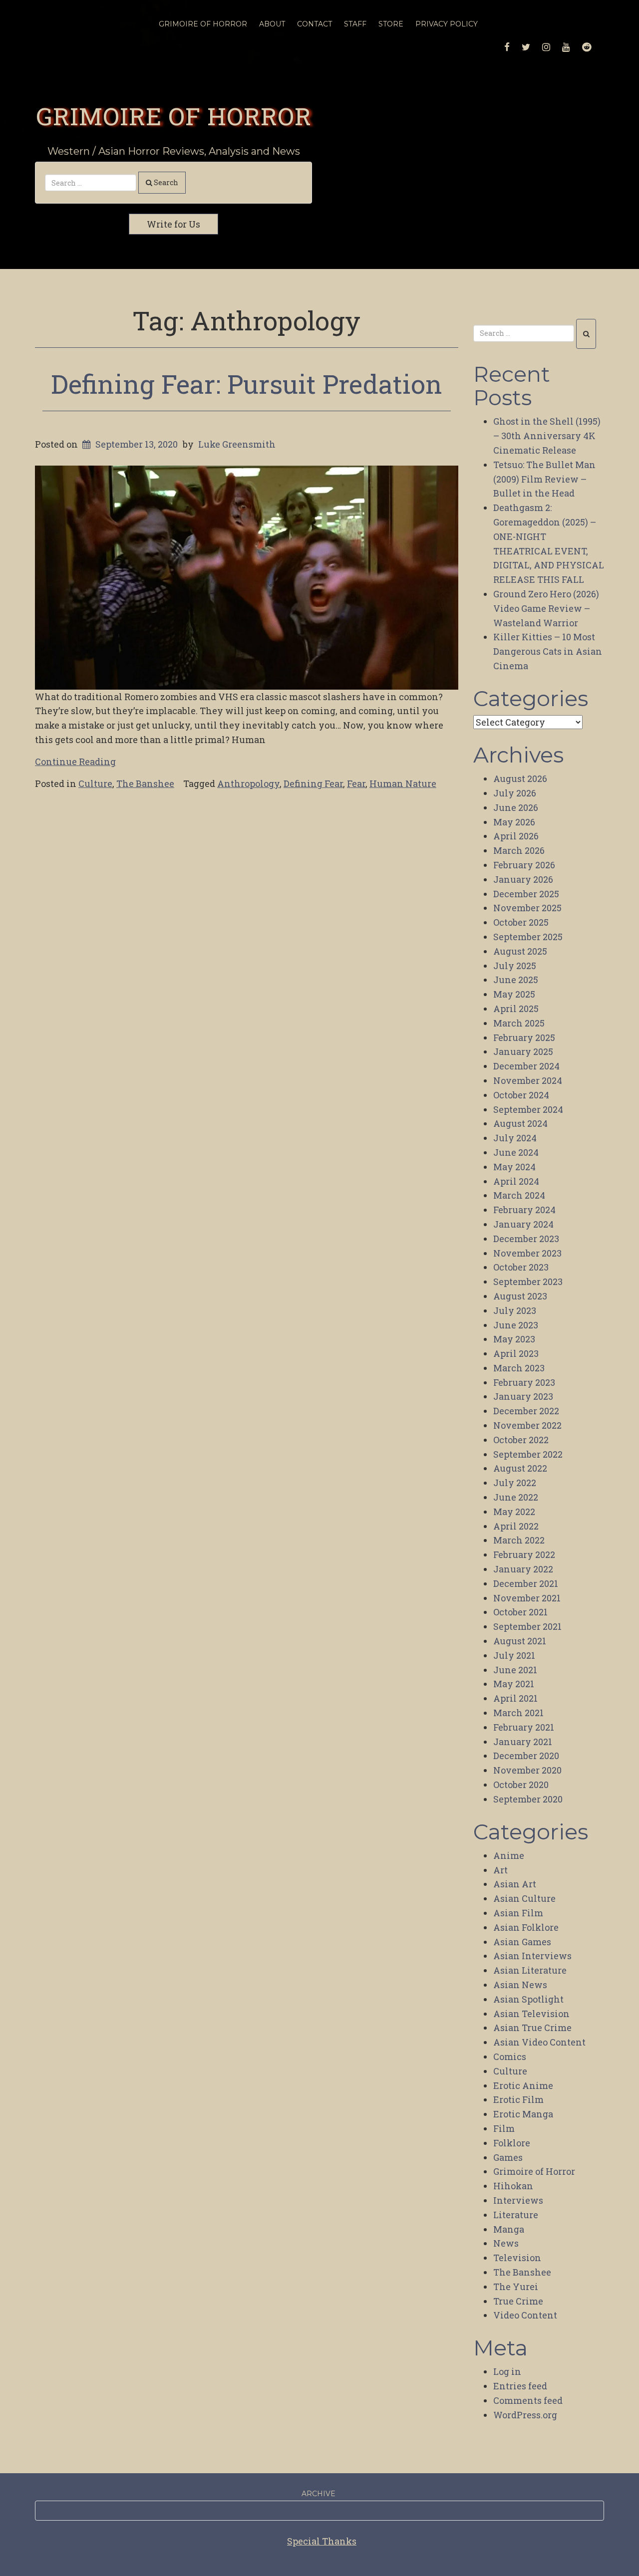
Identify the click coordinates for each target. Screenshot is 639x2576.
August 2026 (520, 778)
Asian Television (531, 2014)
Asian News (520, 1985)
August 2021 (520, 1641)
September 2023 (528, 1282)
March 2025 (519, 1023)
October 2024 (521, 1095)
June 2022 (516, 1497)
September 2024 (528, 1109)
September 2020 (528, 1799)
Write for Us (173, 224)
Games (508, 2157)
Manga (509, 2229)
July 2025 (515, 966)
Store (391, 24)
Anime (509, 1855)
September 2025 (528, 937)
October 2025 (521, 922)
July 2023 (515, 1310)
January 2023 (523, 1396)
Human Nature (403, 783)
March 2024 (519, 1195)
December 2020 (526, 1756)
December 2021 (526, 1583)
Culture (95, 783)
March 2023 (519, 1368)
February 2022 (524, 1554)
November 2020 (527, 1770)
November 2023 (527, 1253)
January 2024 (523, 1224)
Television (517, 2258)
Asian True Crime (532, 2028)
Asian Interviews (532, 1956)
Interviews (518, 2200)
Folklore (512, 2143)
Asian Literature (530, 1970)
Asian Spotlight (528, 1999)
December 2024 (526, 1066)
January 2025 (523, 1051)
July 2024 (515, 1138)
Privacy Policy (447, 24)
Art (500, 1870)
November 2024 (528, 1080)
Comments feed (528, 2400)
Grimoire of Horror (174, 116)
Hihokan (513, 2186)
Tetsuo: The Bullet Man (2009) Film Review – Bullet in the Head (544, 479)
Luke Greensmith (237, 444)
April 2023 (516, 1353)
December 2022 (526, 1411)
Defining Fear (313, 783)
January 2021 (523, 1742)
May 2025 (514, 994)
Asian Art (515, 1884)
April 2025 (516, 1009)
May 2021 (514, 1684)
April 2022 (516, 1526)
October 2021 (520, 1612)
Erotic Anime (523, 2085)
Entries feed (520, 2386)
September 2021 (527, 1626)
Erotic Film (518, 2099)
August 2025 (520, 951)
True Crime (518, 2301)
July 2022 (515, 1483)
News (506, 2243)
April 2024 (516, 1181)
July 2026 (515, 793)
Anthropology (248, 783)
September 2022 (528, 1454)
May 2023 (514, 1339)
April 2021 (515, 1698)
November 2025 (527, 908)
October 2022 (521, 1440)
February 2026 (524, 865)
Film (504, 2128)
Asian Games (522, 1942)
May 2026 (514, 822)
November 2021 (527, 1598)
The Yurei (516, 2287)
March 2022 (519, 1540)
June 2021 (515, 1670)
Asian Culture (524, 1898)
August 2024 (520, 1123)
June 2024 (516, 1152)
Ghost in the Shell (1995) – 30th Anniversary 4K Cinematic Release (547, 436)
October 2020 (521, 1785)
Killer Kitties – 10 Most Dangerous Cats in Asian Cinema (548, 651)
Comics (510, 2057)
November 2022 (527, 1425)
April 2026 (516, 836)
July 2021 (514, 1655)
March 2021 (518, 1713)
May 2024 (514, 1167)
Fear (356, 783)
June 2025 (516, 980)
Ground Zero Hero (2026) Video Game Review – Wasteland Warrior (546, 608)
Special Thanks (322, 2541)
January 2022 (523, 1569)
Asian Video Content (539, 2042)
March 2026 (519, 850)
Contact (315, 24)
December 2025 (526, 894)
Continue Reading (75, 762)
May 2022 (514, 1512)
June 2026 (516, 807)
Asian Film (518, 1913)
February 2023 (524, 1382)
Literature (516, 2215)
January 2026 (523, 879)
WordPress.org (525, 2415)
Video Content (525, 2315)
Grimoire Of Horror (203, 24)
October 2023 (521, 1267)
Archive (319, 2494)
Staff (355, 24)
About (272, 24)
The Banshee (145, 783)
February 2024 (524, 1210)
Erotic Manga (523, 2114)
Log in (507, 2371)
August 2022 (520, 1468)
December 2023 (526, 1239)
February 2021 (524, 1727)
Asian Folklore (526, 1927)
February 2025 (524, 1037)
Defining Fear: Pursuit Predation (247, 384)
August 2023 (520, 1296)
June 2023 (516, 1325)
